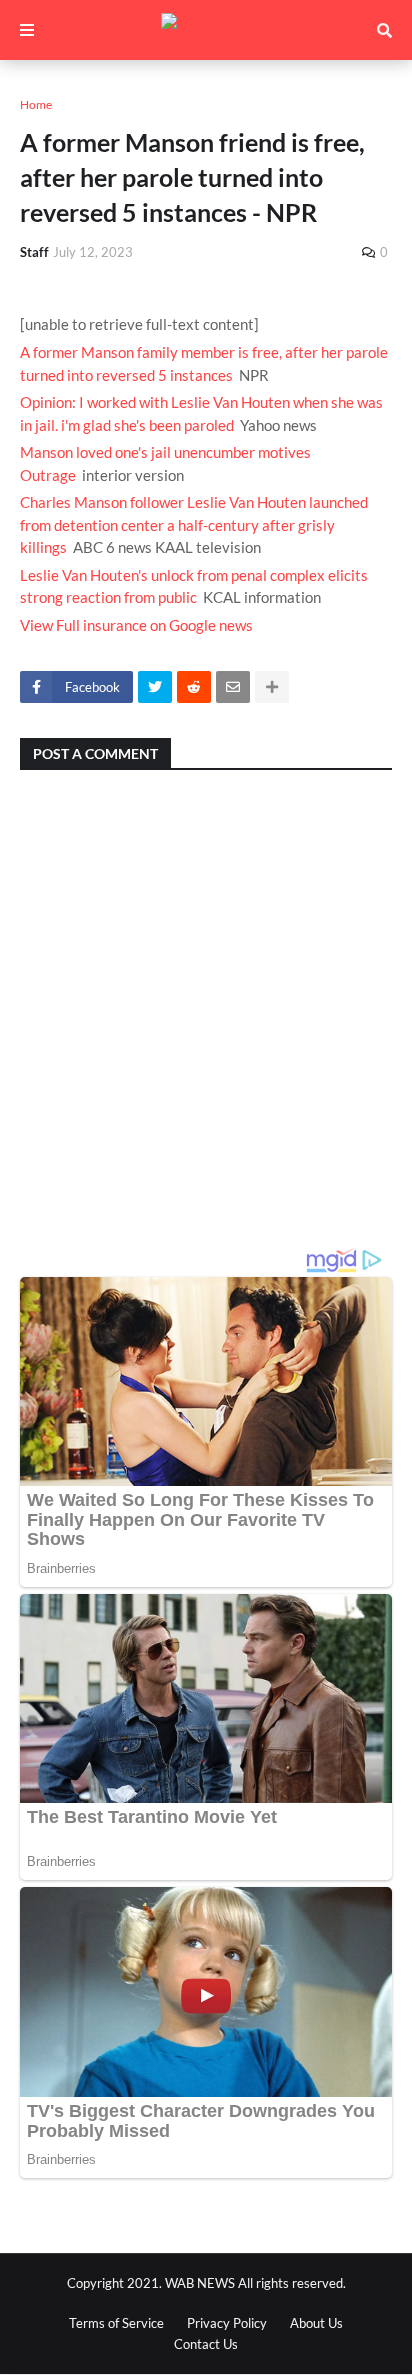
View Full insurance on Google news (136, 625)
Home (36, 104)
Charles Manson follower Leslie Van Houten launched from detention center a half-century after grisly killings (194, 524)
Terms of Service (116, 2323)
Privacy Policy (227, 2323)
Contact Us (206, 2344)
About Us (316, 2323)
